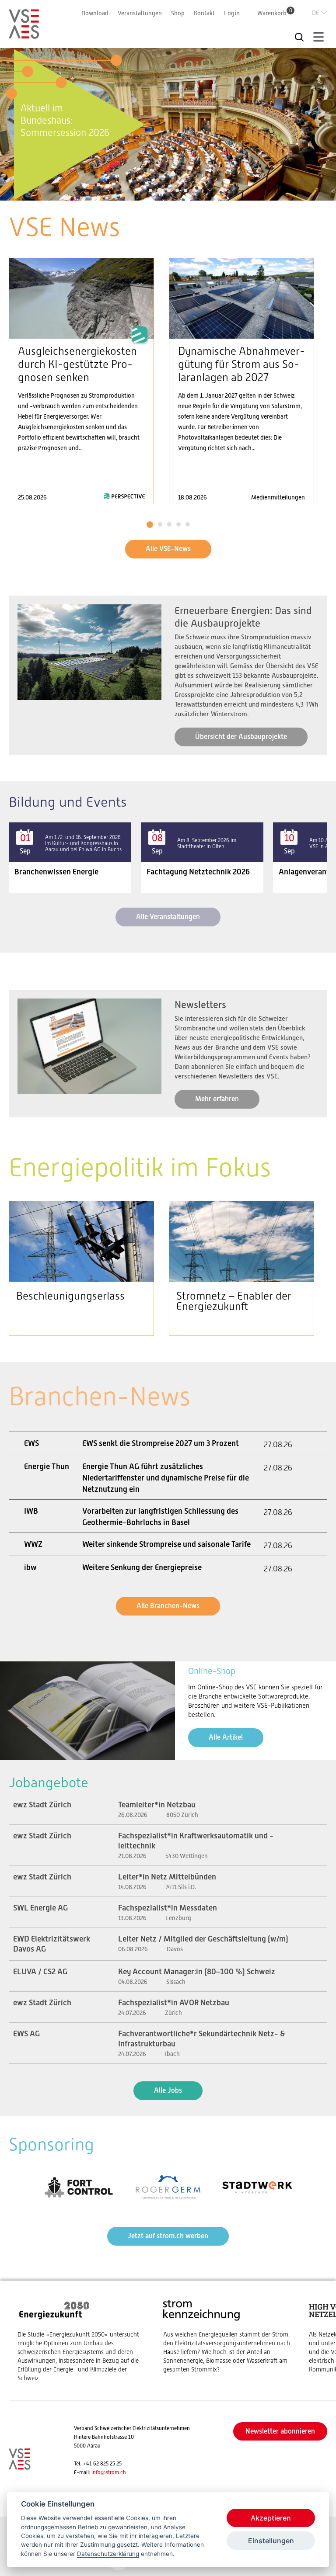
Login (232, 13)
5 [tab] (185, 191)
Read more (81, 381)
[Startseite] (24, 35)
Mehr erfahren (217, 1099)
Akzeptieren (271, 2518)
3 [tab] (168, 191)
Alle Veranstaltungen (168, 917)
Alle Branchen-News (168, 1606)
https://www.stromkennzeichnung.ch (227, 2336)
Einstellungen (271, 2541)
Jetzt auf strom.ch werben (168, 2236)
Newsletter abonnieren (280, 2431)
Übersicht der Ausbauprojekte (241, 737)
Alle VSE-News (168, 549)
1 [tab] (151, 191)
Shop (178, 13)
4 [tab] (177, 191)
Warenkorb (275, 13)
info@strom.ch (109, 2472)
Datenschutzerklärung (108, 2554)
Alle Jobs (168, 2090)
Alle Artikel (226, 1737)
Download (95, 13)
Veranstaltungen (140, 13)
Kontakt (204, 13)
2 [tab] (159, 191)
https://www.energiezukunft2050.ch (82, 2340)
